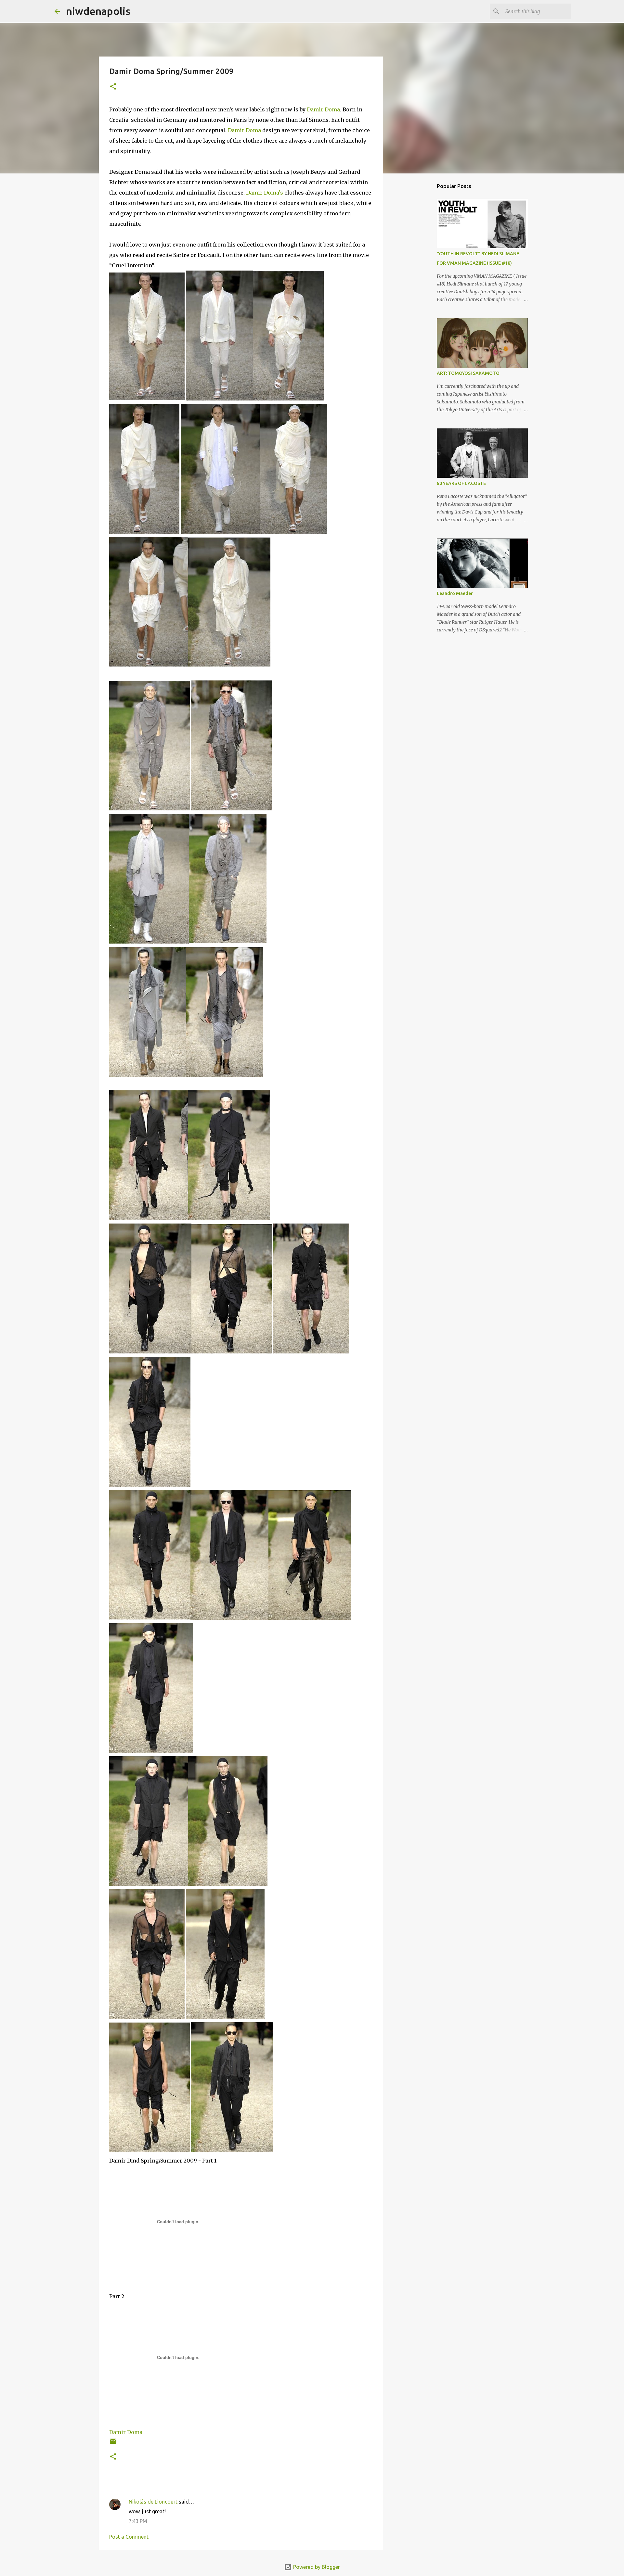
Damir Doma (323, 109)
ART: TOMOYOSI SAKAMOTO (468, 373)
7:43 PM (138, 2521)
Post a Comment (129, 2537)
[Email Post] (113, 2444)
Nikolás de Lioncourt (153, 2502)
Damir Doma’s (265, 193)
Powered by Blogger (316, 2567)
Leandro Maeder (455, 593)
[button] (113, 87)
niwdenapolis (98, 11)
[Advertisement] (444, 306)
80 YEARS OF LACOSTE (461, 483)
